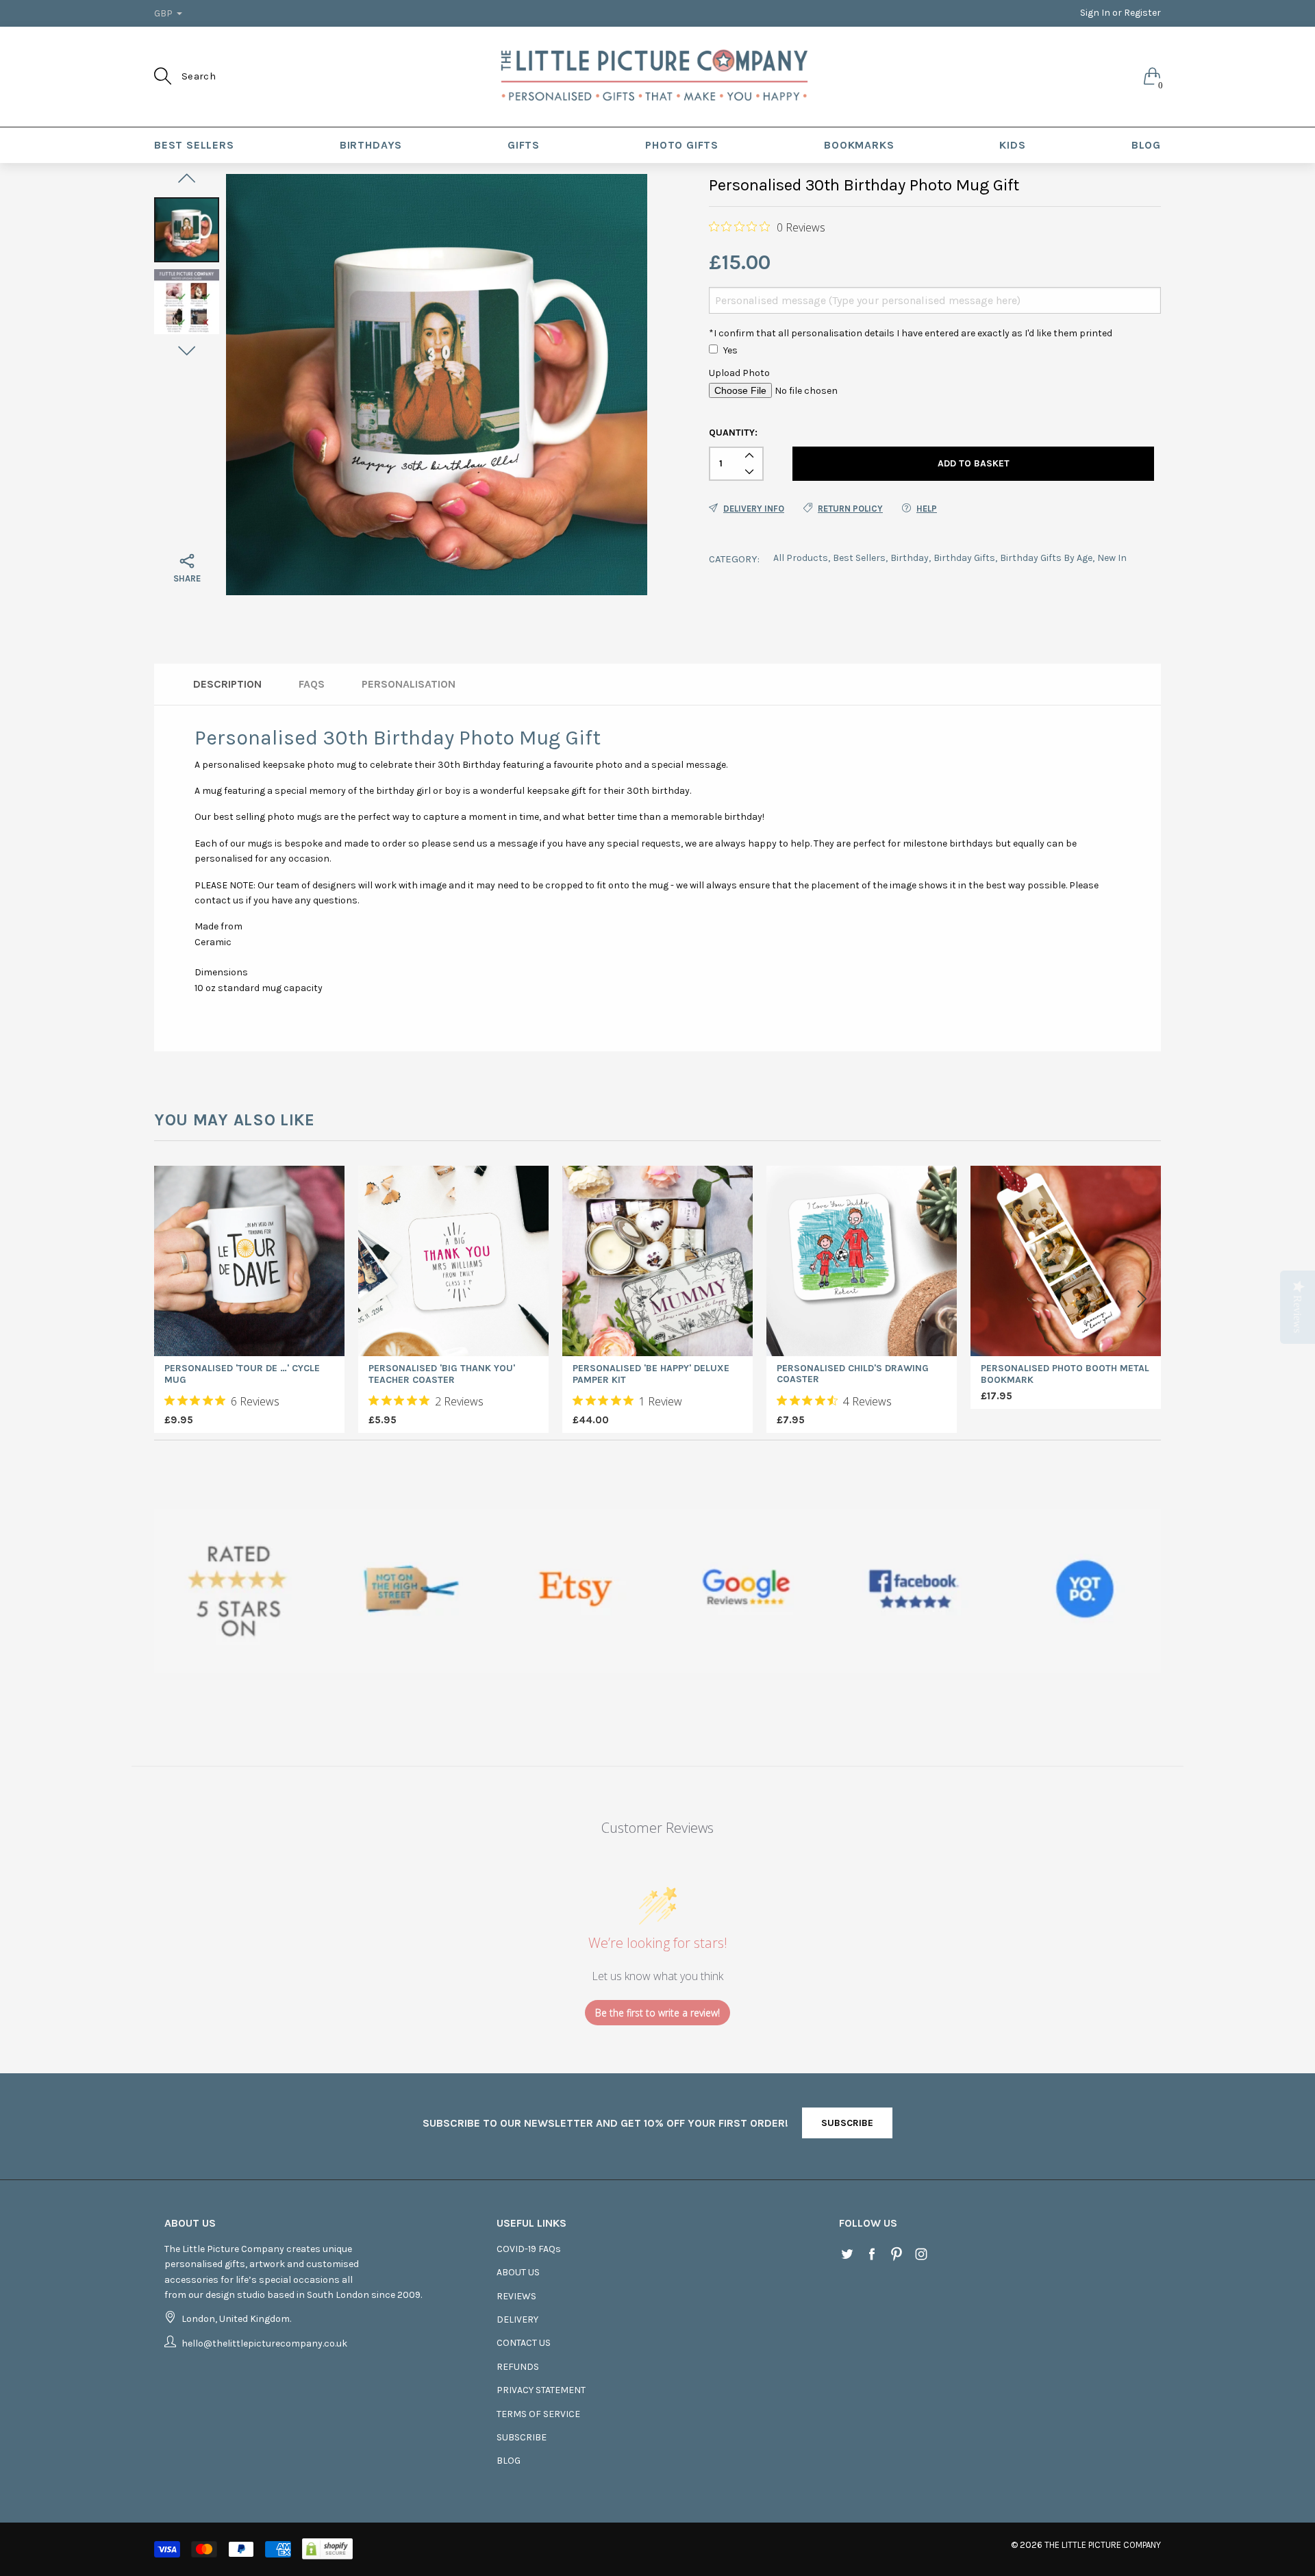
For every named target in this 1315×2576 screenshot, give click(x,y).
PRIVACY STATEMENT (541, 2390)
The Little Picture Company (1103, 2545)
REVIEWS (516, 2296)
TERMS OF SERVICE (538, 2414)
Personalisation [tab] (409, 684)
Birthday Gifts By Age (1046, 558)
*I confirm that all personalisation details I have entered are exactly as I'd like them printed (911, 333)
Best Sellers (859, 558)
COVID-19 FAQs (529, 2249)
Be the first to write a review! (657, 2013)
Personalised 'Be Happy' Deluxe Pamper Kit (651, 1374)
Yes (730, 350)
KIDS (1012, 145)
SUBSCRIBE (847, 2123)
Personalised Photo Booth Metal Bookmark (1065, 1374)
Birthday (910, 558)
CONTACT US (524, 2343)
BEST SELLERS (194, 145)
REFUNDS (518, 2367)
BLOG (1146, 145)
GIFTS (524, 145)
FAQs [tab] (312, 684)
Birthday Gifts (964, 558)
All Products (801, 558)
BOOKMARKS (859, 145)
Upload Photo (739, 373)
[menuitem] (194, 145)
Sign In (1095, 13)
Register (1142, 13)
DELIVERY (517, 2319)
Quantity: (733, 433)
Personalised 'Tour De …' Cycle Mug (242, 1374)
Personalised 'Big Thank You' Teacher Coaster (442, 1374)
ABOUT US (518, 2272)
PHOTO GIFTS (682, 145)
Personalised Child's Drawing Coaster (853, 1374)
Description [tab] (227, 684)
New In (1112, 558)
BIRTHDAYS (371, 145)
